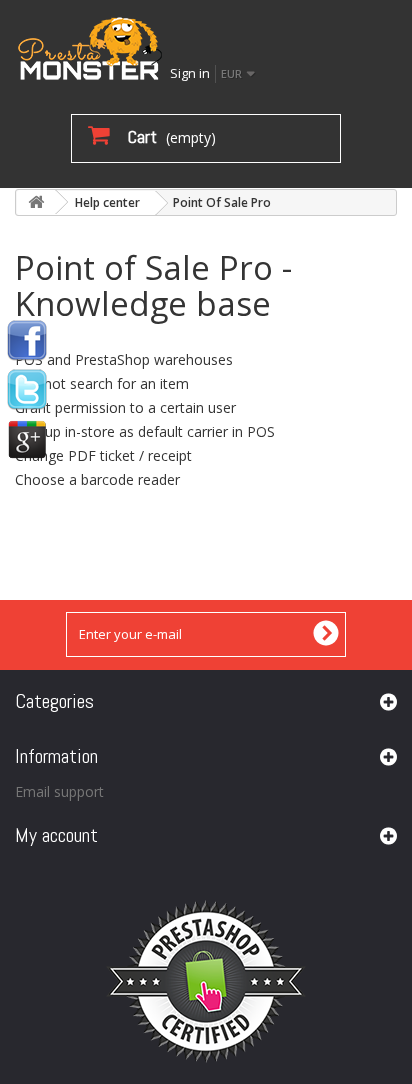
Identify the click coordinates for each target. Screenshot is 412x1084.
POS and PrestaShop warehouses (124, 359)
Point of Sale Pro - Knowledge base (153, 285)
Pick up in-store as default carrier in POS (145, 431)
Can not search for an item (102, 383)
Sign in (190, 73)
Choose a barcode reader (97, 479)
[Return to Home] (36, 202)
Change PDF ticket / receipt (103, 455)
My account (56, 835)
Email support (59, 791)
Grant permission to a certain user (125, 407)
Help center (107, 202)
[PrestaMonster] (90, 47)
